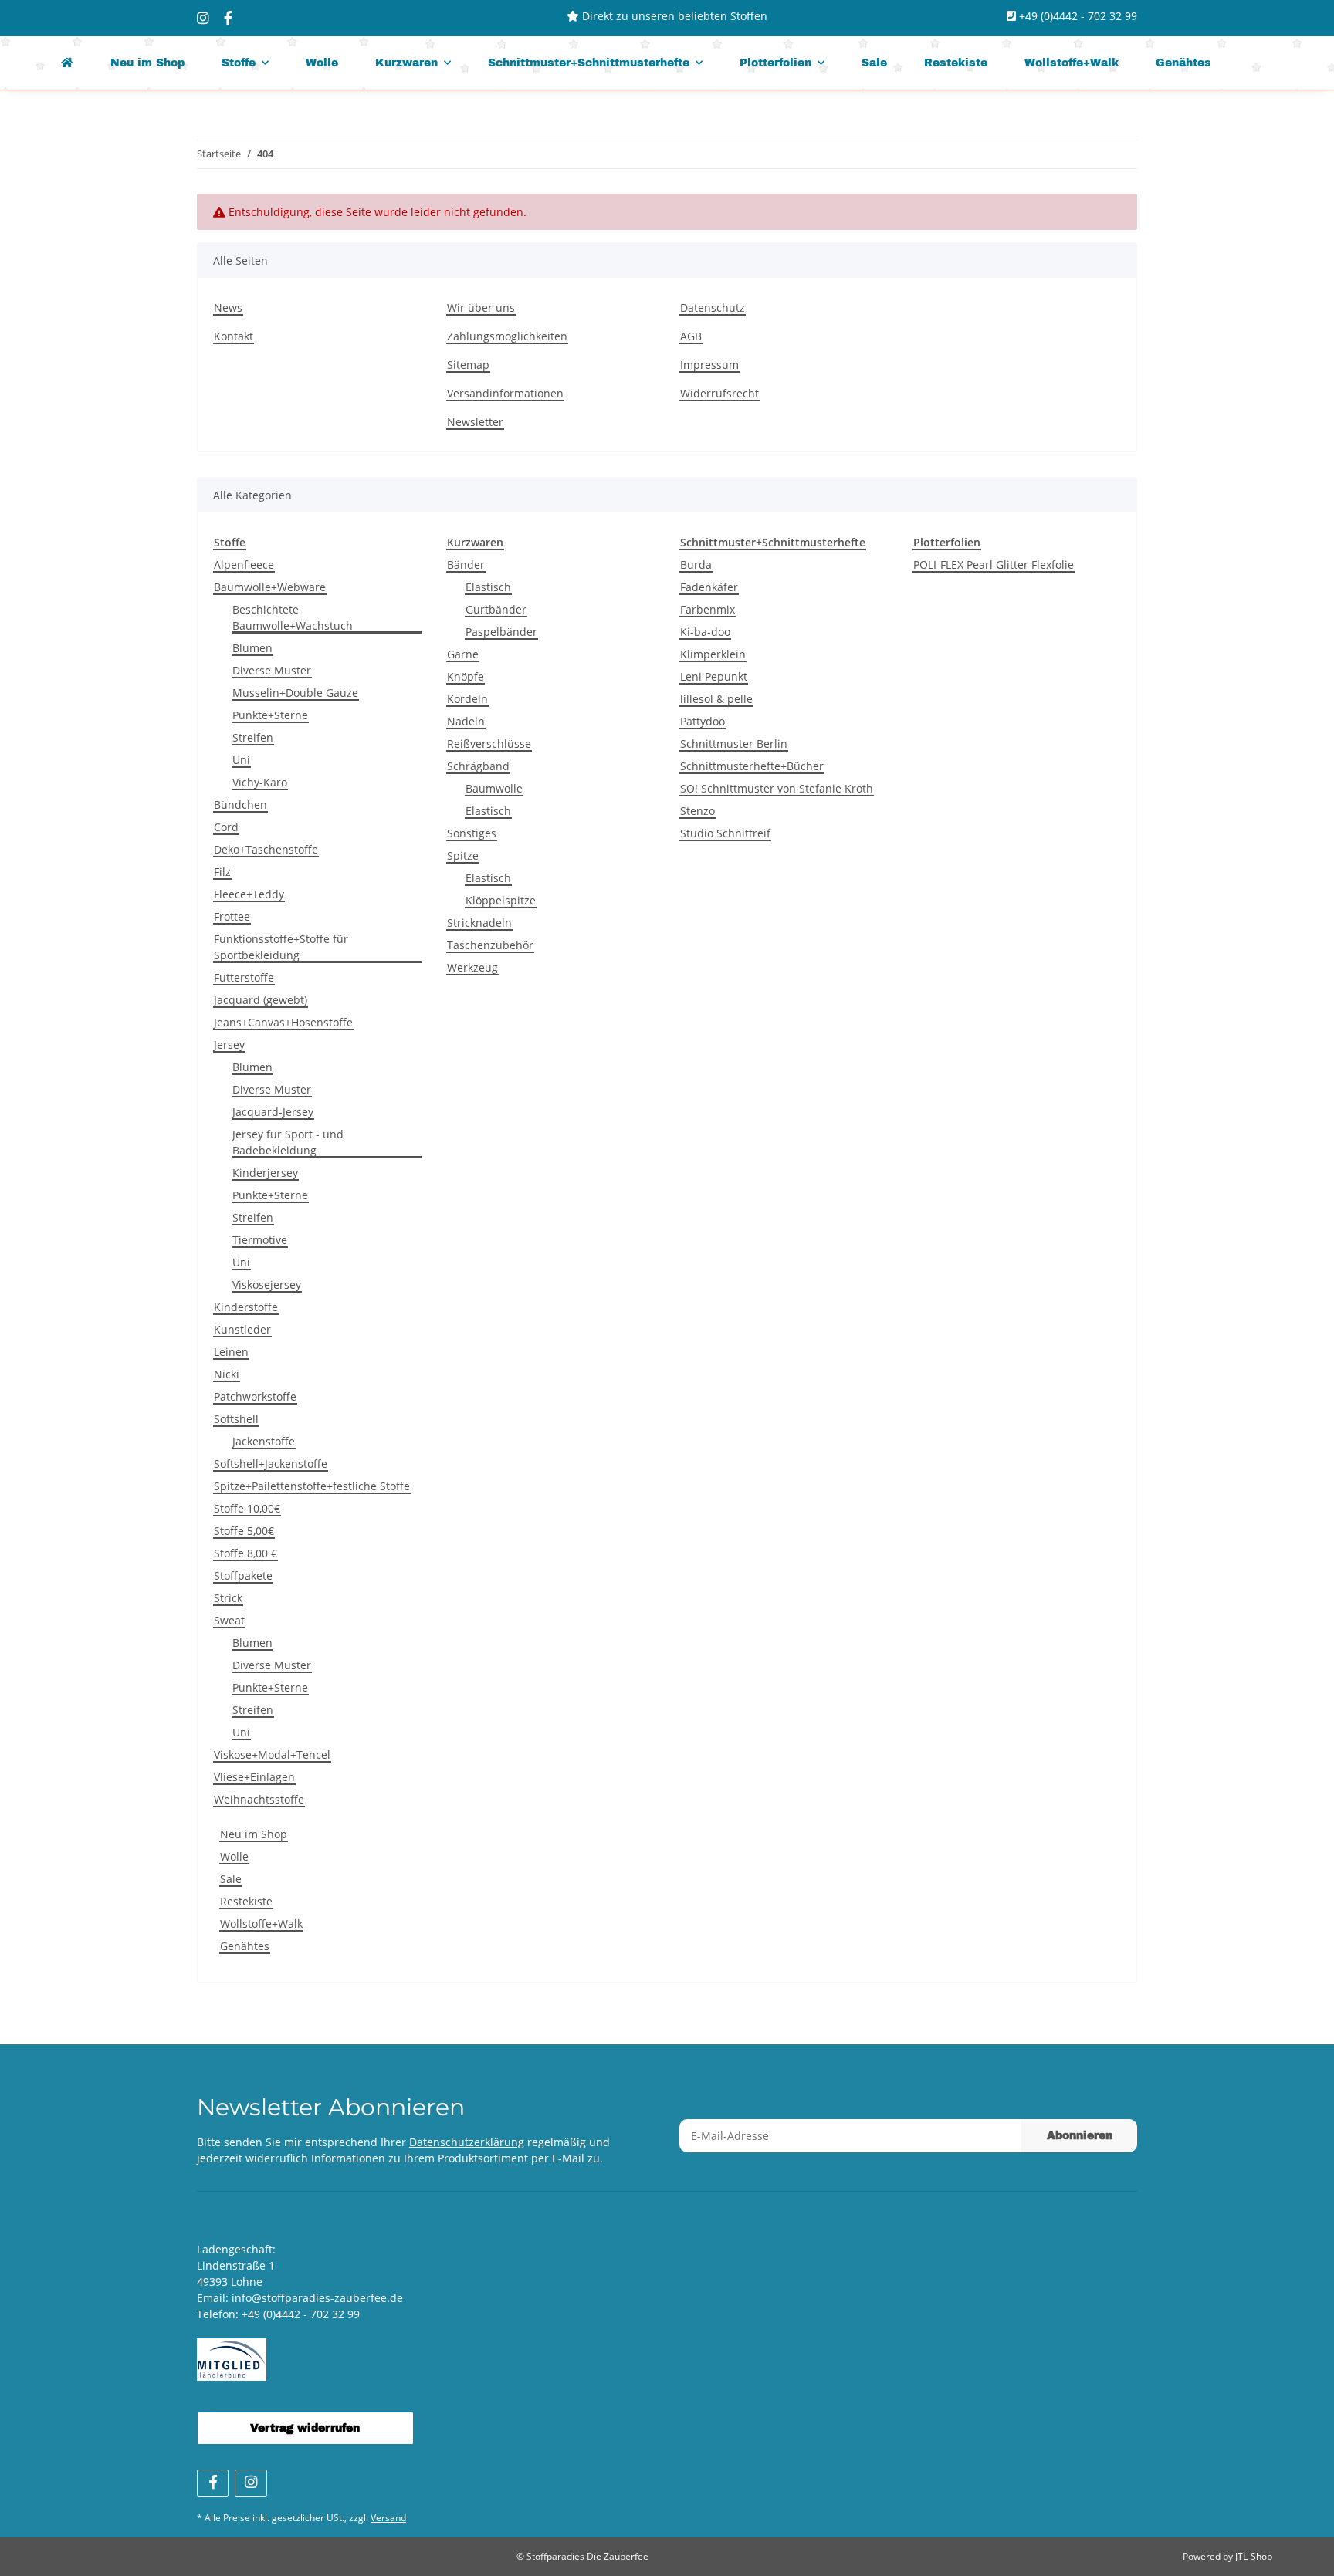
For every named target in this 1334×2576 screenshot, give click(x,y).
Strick (228, 1598)
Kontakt (234, 336)
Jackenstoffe (264, 1441)
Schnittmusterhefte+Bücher (752, 766)
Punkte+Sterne (270, 715)
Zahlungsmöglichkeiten (507, 336)
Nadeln (466, 721)
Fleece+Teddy (249, 894)
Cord (226, 827)
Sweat (229, 1620)
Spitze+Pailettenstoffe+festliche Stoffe (312, 1486)
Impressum (709, 365)
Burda (696, 565)
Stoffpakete (243, 1575)
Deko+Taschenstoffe (266, 849)
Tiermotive (260, 1240)
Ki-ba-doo (705, 632)
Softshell (236, 1419)
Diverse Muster (272, 670)
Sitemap (468, 365)
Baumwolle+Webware (270, 587)
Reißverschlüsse (489, 744)
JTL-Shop (1254, 2556)
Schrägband (478, 766)
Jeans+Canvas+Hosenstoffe (283, 1022)
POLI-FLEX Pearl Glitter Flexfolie (994, 565)
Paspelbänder (501, 632)
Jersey (229, 1045)
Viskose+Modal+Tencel (272, 1755)
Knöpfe (466, 676)
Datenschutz (713, 308)
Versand (388, 2518)
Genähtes (245, 1946)
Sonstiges (472, 833)
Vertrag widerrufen (305, 2428)
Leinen (231, 1352)
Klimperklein (713, 654)
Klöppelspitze (501, 900)
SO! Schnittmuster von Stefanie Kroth (777, 788)
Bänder (466, 565)
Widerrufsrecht (719, 393)
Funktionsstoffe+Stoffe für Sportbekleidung (281, 947)
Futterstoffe (244, 977)
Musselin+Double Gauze (295, 693)
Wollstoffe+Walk (261, 1924)
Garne (463, 654)
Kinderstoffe (246, 1307)
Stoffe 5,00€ (244, 1531)
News (228, 308)
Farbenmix (708, 609)
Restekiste (246, 1901)
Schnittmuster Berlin (734, 744)
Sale (231, 1879)
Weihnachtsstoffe (259, 1799)
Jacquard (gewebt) (261, 1000)
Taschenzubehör (490, 945)
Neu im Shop (254, 1834)
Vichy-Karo (260, 782)
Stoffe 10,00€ (247, 1508)
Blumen (252, 648)
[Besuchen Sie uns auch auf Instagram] (251, 2483)
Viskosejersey (267, 1285)
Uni (241, 760)
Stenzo (697, 811)
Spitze (463, 855)
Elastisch (488, 587)
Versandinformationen (505, 393)
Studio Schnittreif (725, 833)
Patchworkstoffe (255, 1396)
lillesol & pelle (716, 699)
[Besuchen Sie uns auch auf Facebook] (213, 2483)
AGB (691, 336)
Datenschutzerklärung (467, 2142)
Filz (222, 872)
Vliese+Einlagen (254, 1777)
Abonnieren (1080, 2136)
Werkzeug (472, 967)
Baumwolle (494, 788)
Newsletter (475, 422)
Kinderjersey (265, 1173)
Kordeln (467, 699)
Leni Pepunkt (714, 676)
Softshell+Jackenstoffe (271, 1464)
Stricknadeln (479, 923)
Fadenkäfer (709, 587)
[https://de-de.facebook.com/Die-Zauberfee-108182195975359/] (228, 18)
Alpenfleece (244, 565)
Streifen (253, 737)
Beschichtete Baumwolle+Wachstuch (293, 617)
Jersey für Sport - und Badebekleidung (288, 1142)
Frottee (232, 916)
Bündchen (240, 805)
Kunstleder (242, 1329)
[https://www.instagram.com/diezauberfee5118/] (203, 18)
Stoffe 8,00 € (245, 1553)
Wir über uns (481, 308)
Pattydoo (703, 721)
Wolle (234, 1856)
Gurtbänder (496, 609)
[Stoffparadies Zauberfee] (67, 63)
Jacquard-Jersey (273, 1112)
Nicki (227, 1374)
